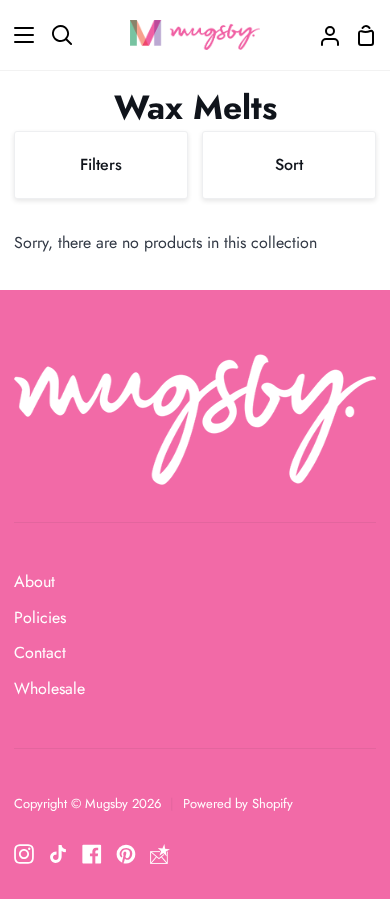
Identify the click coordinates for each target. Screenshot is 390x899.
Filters (101, 164)
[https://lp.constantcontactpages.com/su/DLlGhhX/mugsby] (160, 854)
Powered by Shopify (238, 803)
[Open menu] (18, 35)
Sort (289, 164)
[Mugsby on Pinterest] (126, 854)
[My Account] (322, 35)
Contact (40, 652)
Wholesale (49, 688)
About (34, 581)
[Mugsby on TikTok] (58, 854)
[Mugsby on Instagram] (24, 854)
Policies (40, 617)
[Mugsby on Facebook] (92, 854)
